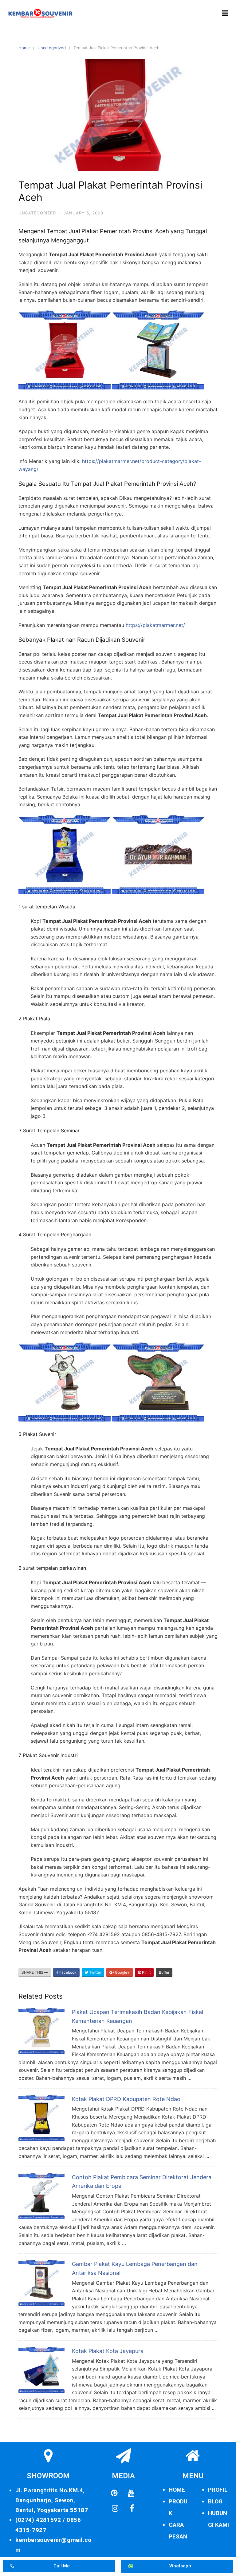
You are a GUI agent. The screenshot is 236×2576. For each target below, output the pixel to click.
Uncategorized (52, 48)
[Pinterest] (114, 2493)
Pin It (146, 1972)
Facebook (67, 1972)
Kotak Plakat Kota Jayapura (108, 2351)
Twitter (95, 1972)
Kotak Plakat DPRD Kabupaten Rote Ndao (126, 2099)
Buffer (164, 1972)
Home (24, 48)
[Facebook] (132, 2509)
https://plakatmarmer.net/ (155, 625)
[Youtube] (131, 2493)
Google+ (122, 1972)
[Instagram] (115, 2509)
